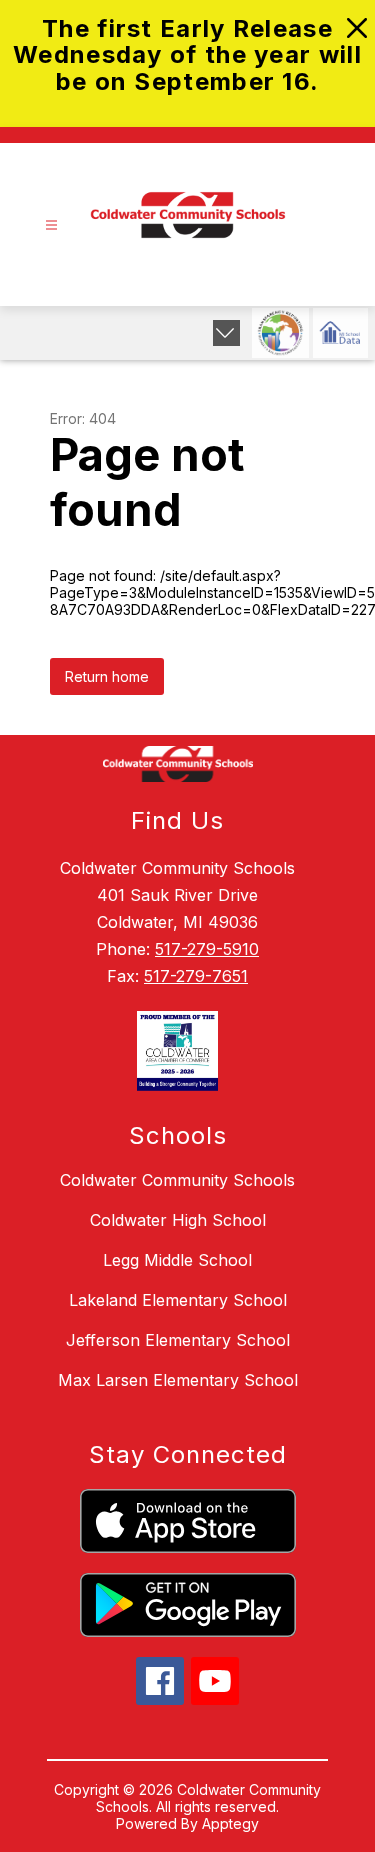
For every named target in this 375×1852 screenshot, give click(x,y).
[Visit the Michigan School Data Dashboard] (340, 333)
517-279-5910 (207, 949)
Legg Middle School (177, 1260)
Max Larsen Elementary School (178, 1380)
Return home (107, 676)
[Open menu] (51, 225)
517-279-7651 (196, 976)
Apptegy (230, 1823)
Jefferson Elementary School (178, 1340)
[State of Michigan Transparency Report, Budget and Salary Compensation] (280, 333)
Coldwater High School (178, 1220)
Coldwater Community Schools (177, 1180)
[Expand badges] (226, 333)
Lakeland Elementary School (178, 1300)
